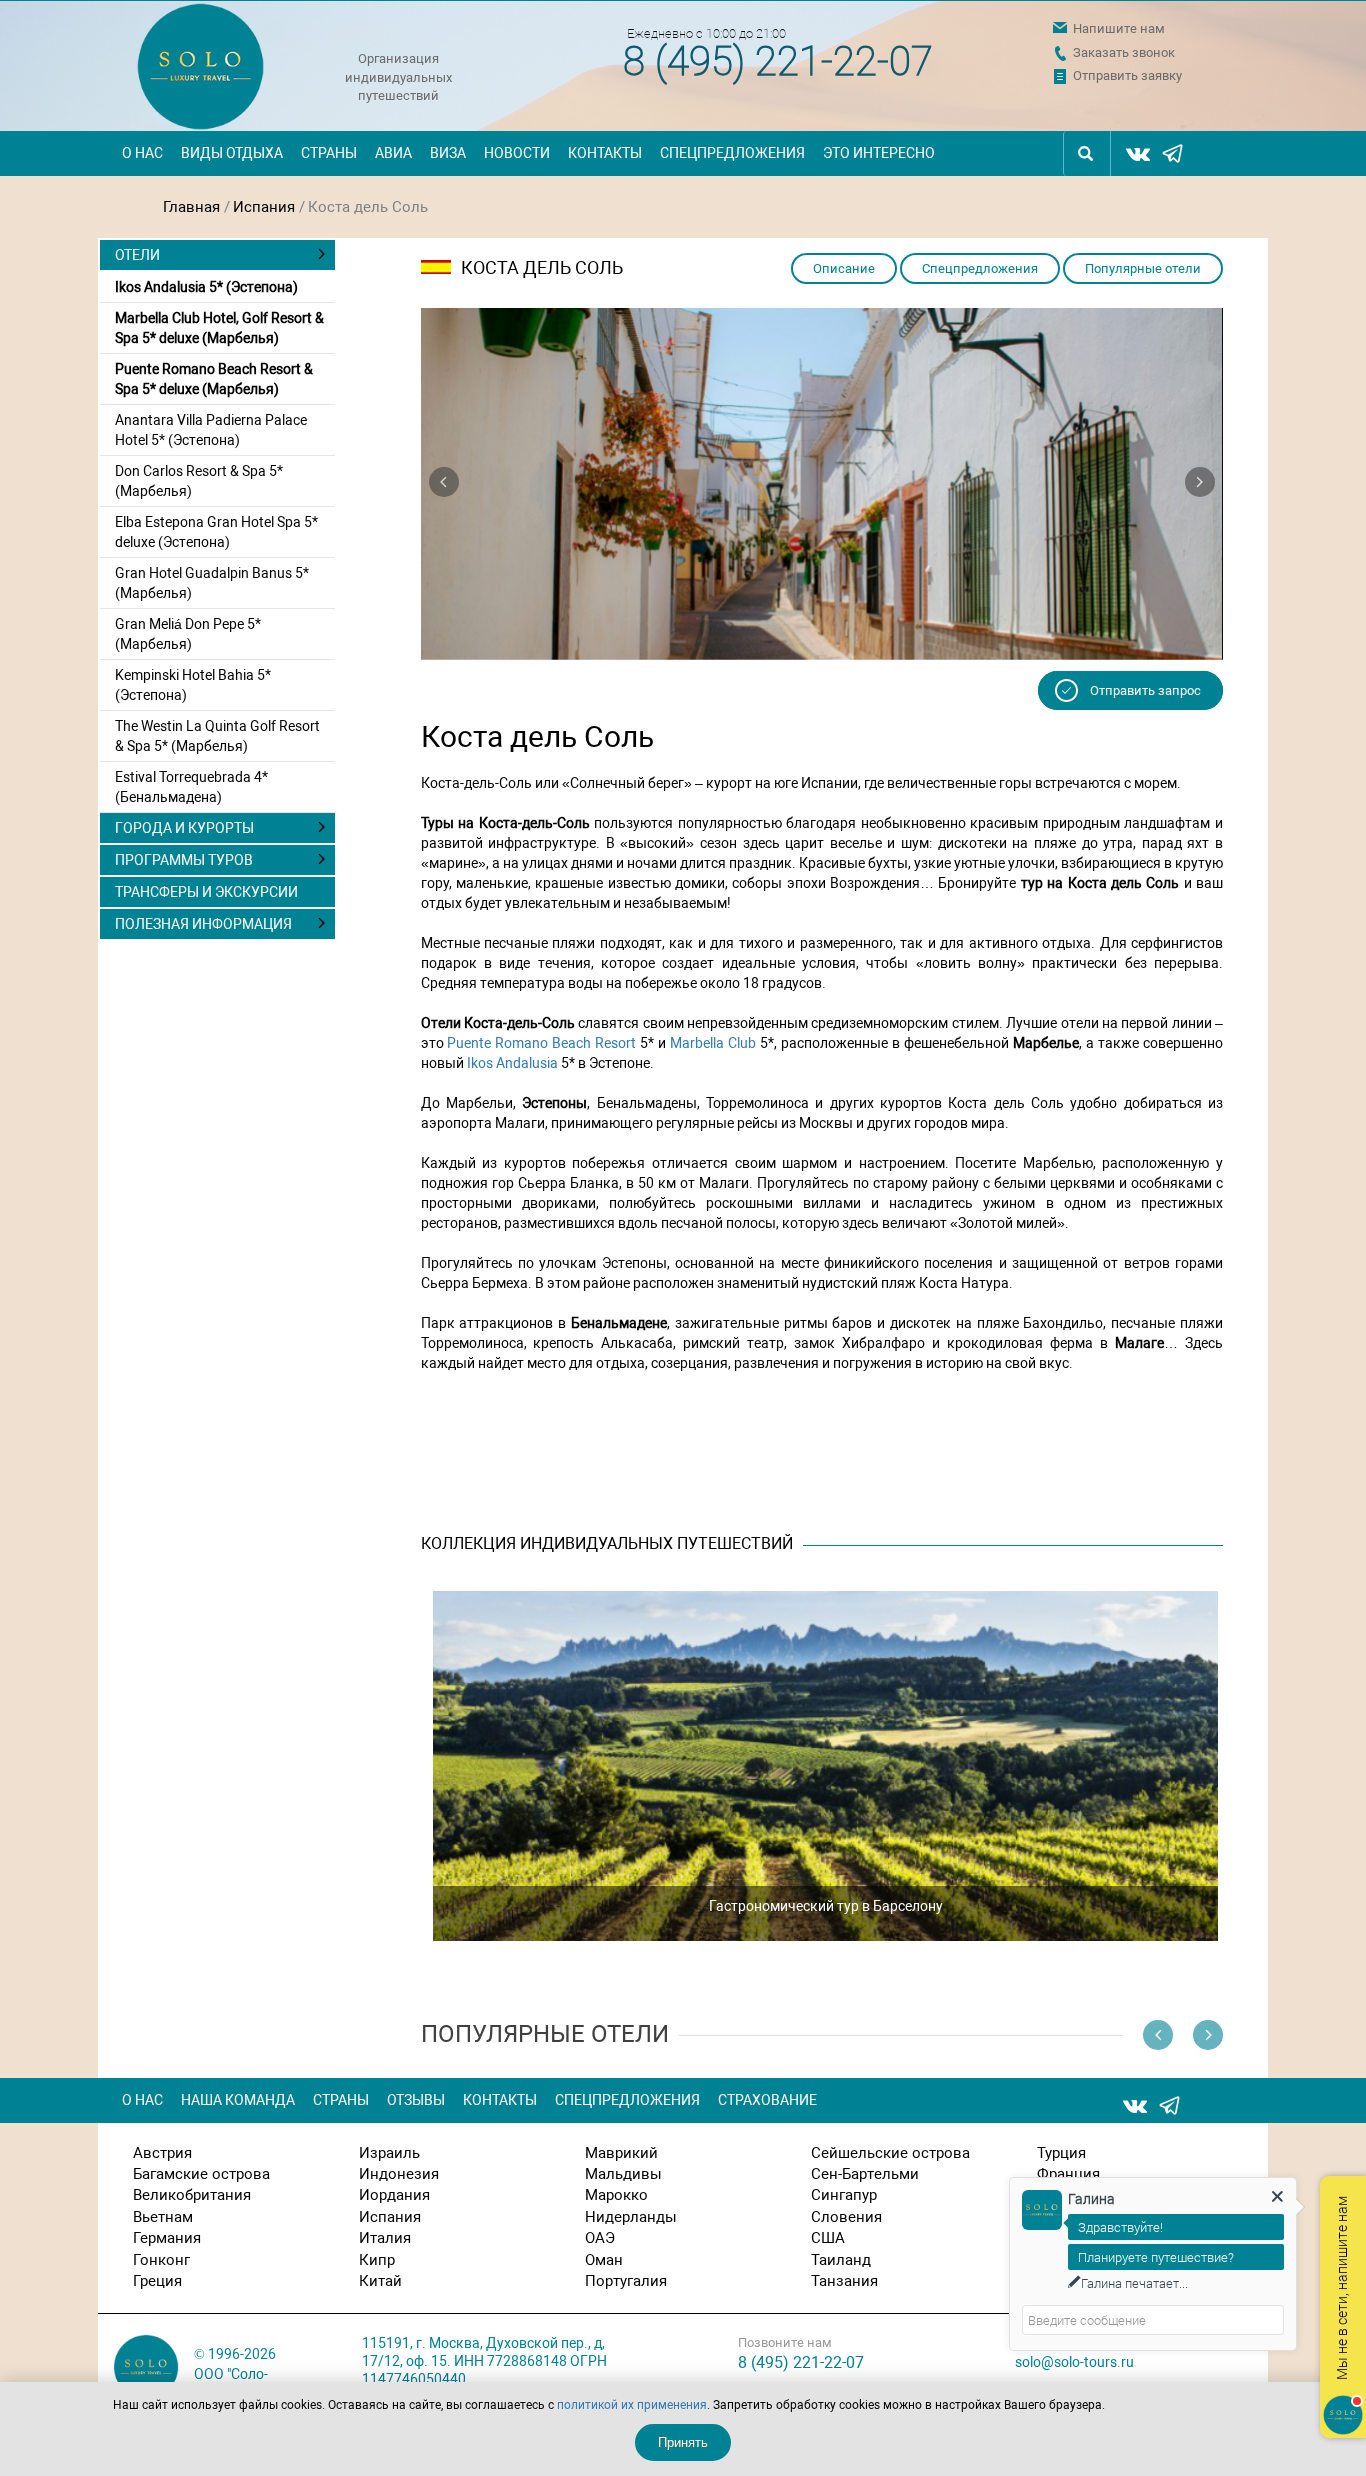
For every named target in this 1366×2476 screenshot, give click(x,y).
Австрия (162, 2153)
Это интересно (879, 153)
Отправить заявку (1127, 75)
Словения (846, 2217)
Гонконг (161, 2260)
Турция (1061, 2153)
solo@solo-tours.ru (1074, 2362)
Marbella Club (713, 1043)
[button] (444, 482)
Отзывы (416, 2100)
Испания (264, 207)
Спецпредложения (732, 153)
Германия (167, 2238)
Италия (385, 2238)
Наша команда (238, 2100)
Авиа (393, 153)
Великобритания (192, 2195)
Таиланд (841, 2260)
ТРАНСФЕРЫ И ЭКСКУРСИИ (206, 892)
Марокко (616, 2195)
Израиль (389, 2153)
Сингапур (844, 2195)
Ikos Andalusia (512, 1063)
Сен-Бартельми (865, 2174)
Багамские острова (201, 2174)
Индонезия (399, 2174)
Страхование (767, 2100)
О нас (142, 153)
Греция (157, 2281)
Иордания (394, 2195)
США (828, 2238)
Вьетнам (163, 2217)
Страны (329, 153)
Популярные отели (1143, 268)
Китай (380, 2281)
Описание (844, 268)
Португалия (626, 2281)
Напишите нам (1119, 28)
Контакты (605, 153)
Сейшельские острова (890, 2153)
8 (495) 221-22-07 (778, 61)
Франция (1068, 2174)
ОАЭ (600, 2238)
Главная (191, 207)
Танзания (844, 2281)
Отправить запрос (1145, 690)
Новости (517, 153)
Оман (604, 2260)
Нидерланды (631, 2217)
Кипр (377, 2260)
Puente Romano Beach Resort (541, 1043)
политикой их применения (632, 2405)
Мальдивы (623, 2174)
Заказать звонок (1124, 52)
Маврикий (621, 2153)
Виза (448, 153)
